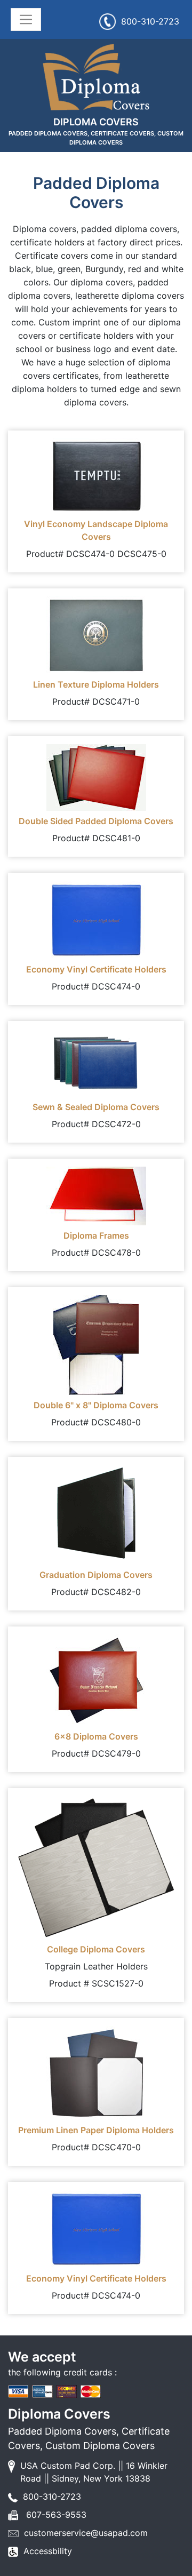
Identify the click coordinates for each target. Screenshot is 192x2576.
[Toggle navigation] (26, 19)
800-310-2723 (150, 21)
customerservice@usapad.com (86, 2533)
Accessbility (48, 2551)
